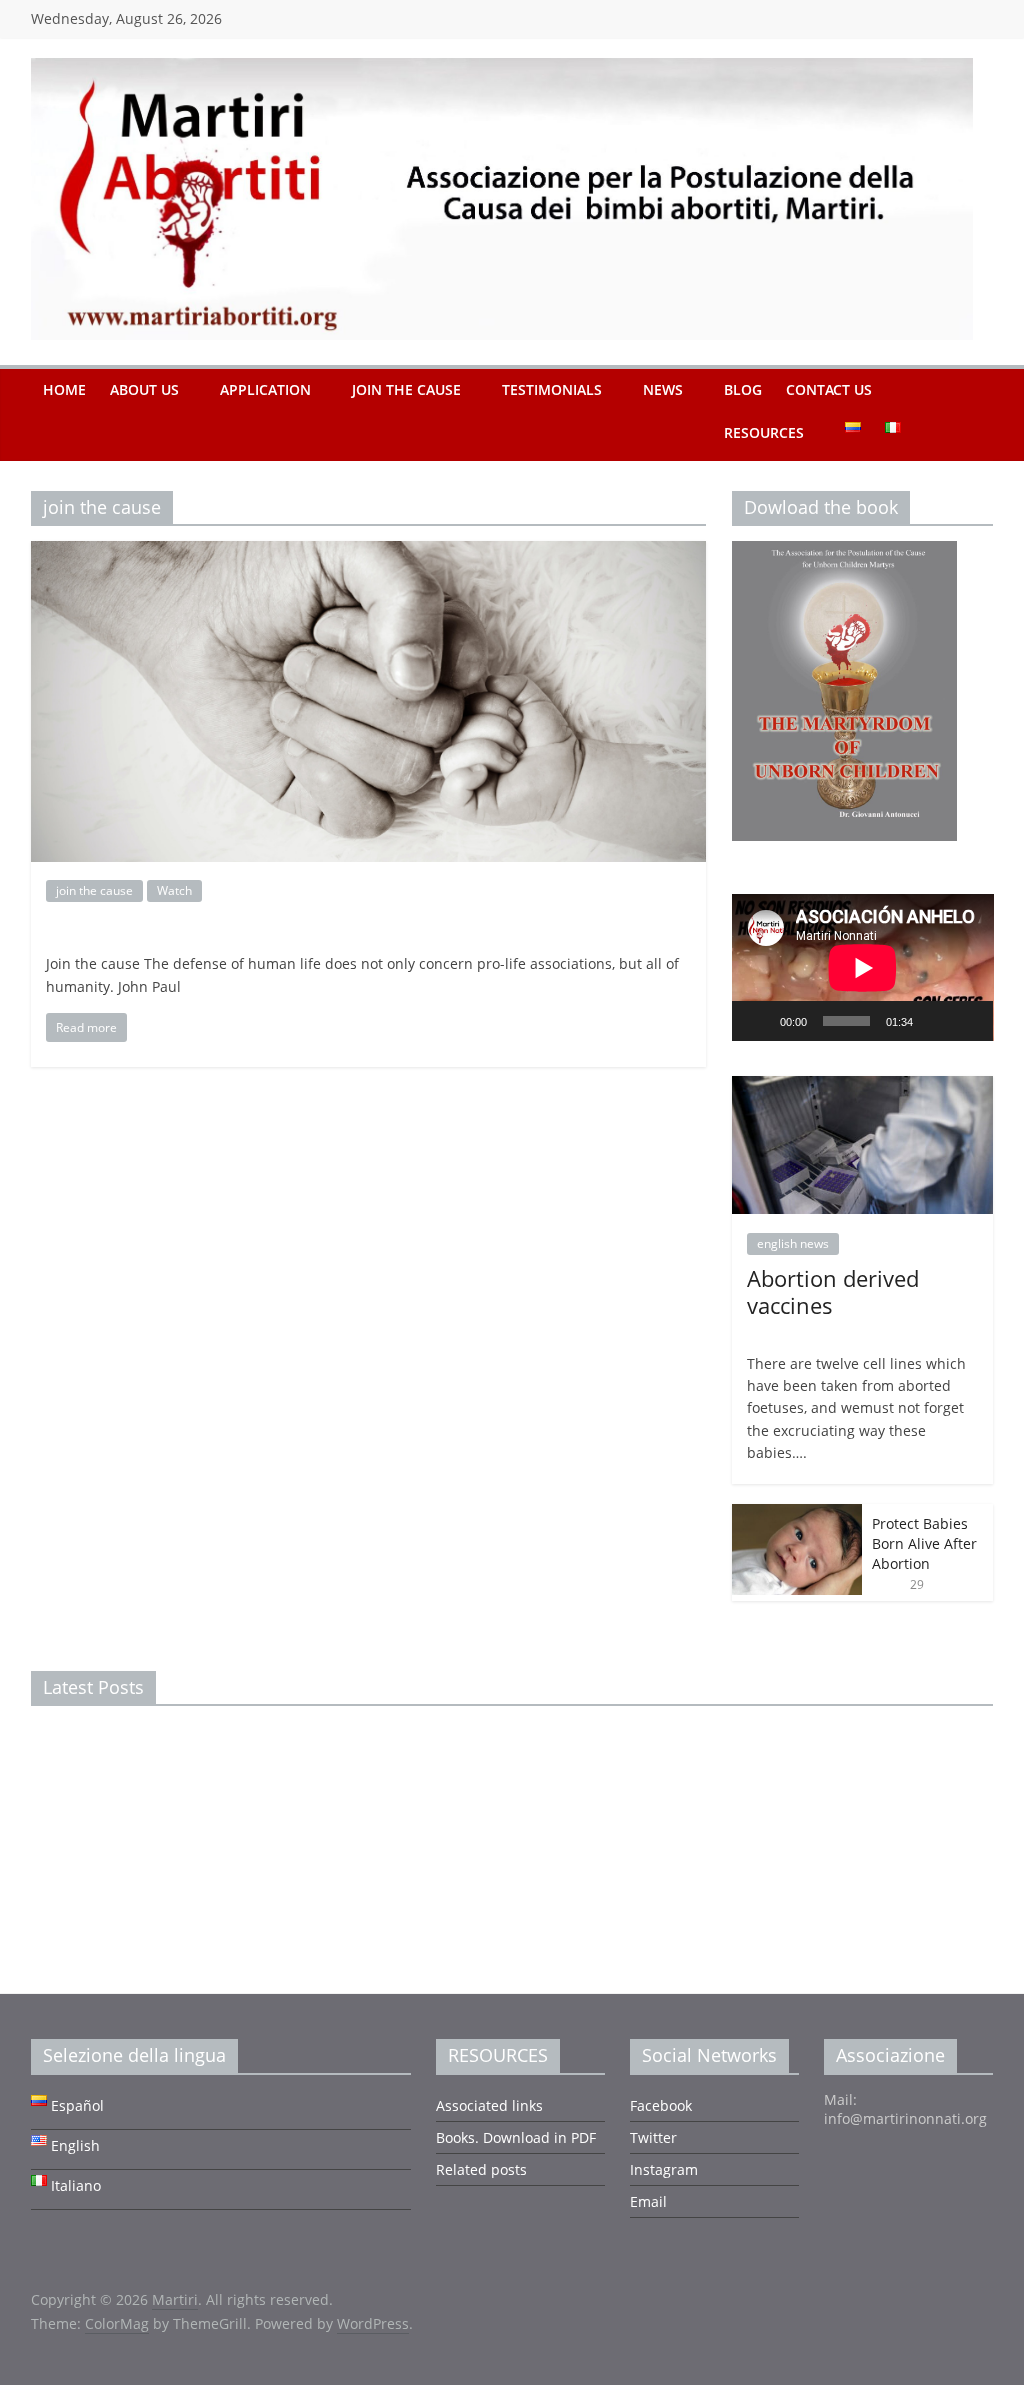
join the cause (94, 890)
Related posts (481, 2169)
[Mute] (935, 1021)
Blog (743, 389)
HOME (64, 389)
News (663, 389)
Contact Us (829, 389)
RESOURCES (764, 432)
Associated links (489, 2105)
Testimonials (552, 389)
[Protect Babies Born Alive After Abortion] (797, 1514)
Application (265, 389)
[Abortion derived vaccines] (863, 1086)
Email (648, 2201)
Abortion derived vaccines (833, 1291)
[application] (863, 967)
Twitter (653, 2137)
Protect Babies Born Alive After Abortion (924, 1543)
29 (917, 1584)
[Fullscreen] (967, 1021)
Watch (174, 890)
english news (793, 1243)
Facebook (661, 2105)
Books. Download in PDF (516, 2137)
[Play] (758, 1021)
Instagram (664, 2169)
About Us (144, 389)
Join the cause (406, 389)
